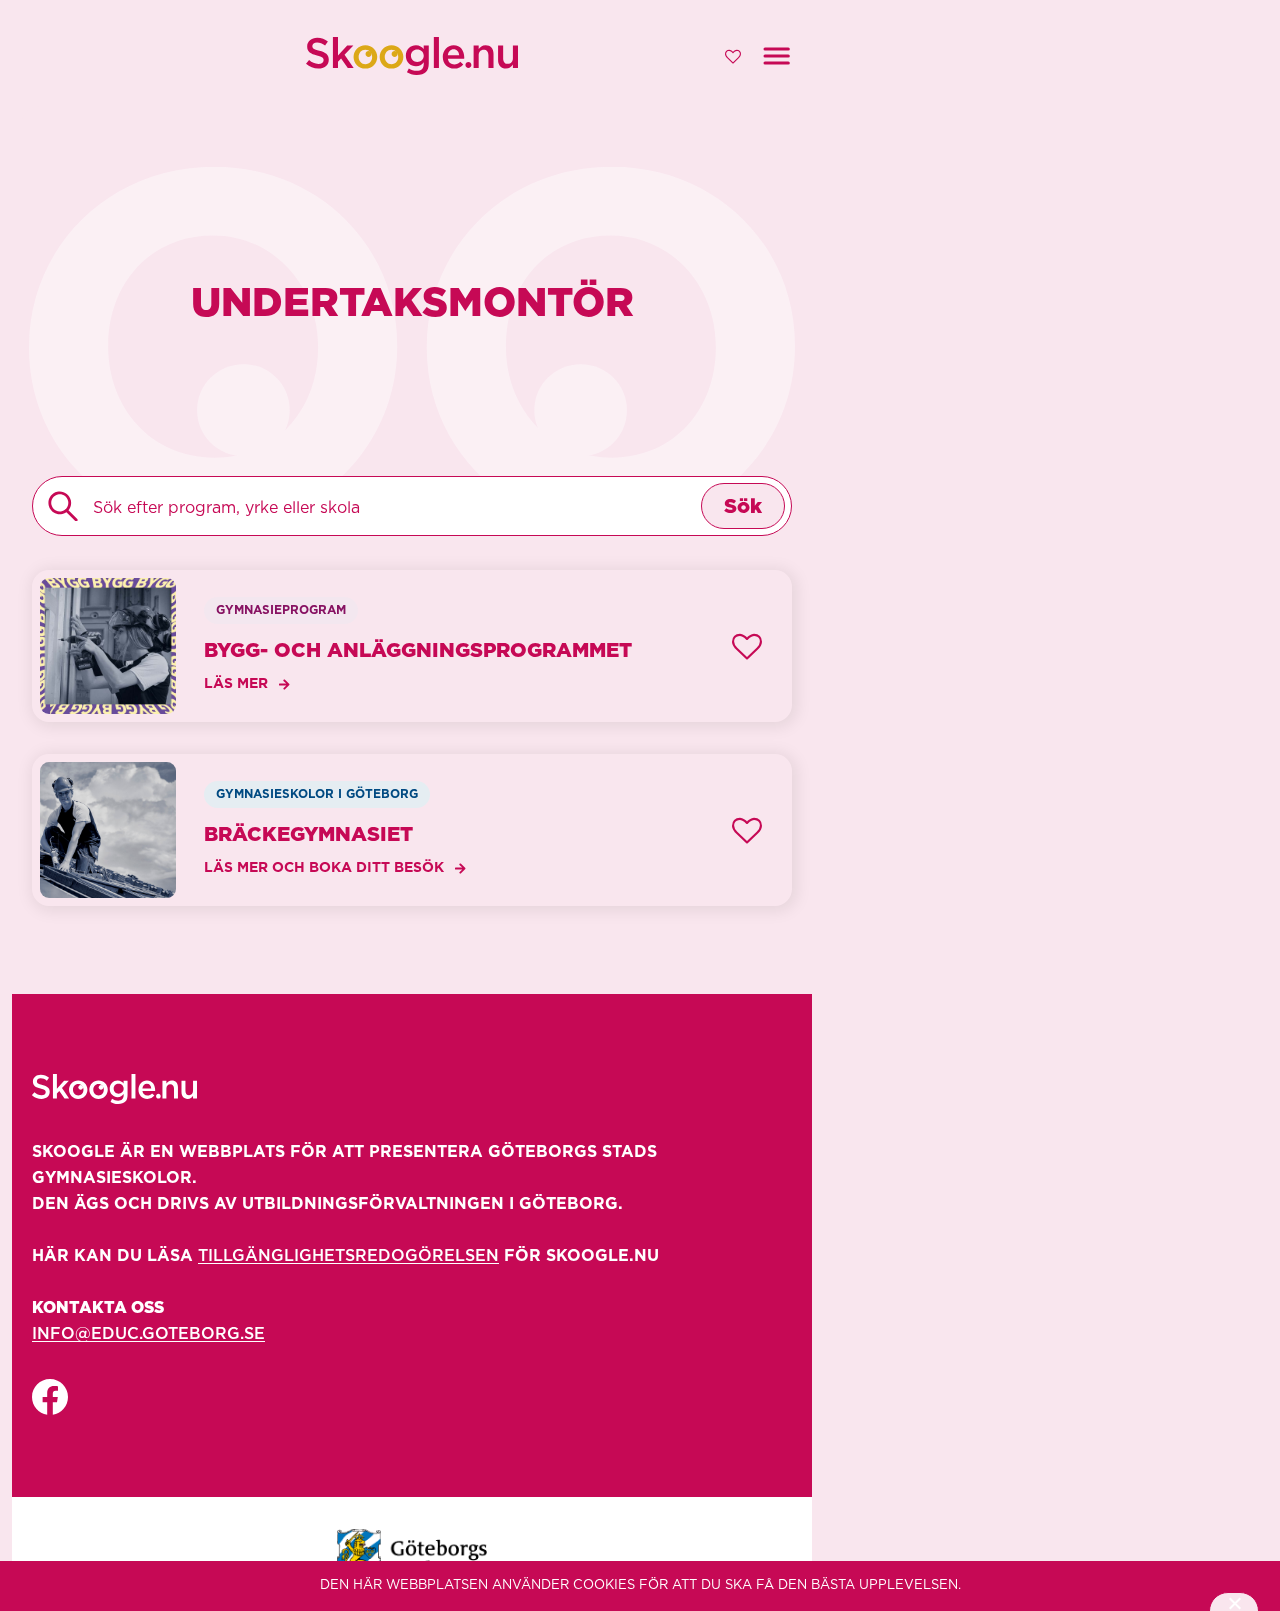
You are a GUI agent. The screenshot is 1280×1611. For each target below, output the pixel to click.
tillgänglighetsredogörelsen (348, 1256)
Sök (743, 507)
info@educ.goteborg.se (148, 1334)
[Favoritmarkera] (747, 646)
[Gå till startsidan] (412, 56)
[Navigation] (776, 56)
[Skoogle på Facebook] (50, 1398)
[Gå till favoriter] (733, 56)
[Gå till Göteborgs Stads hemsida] (412, 1554)
